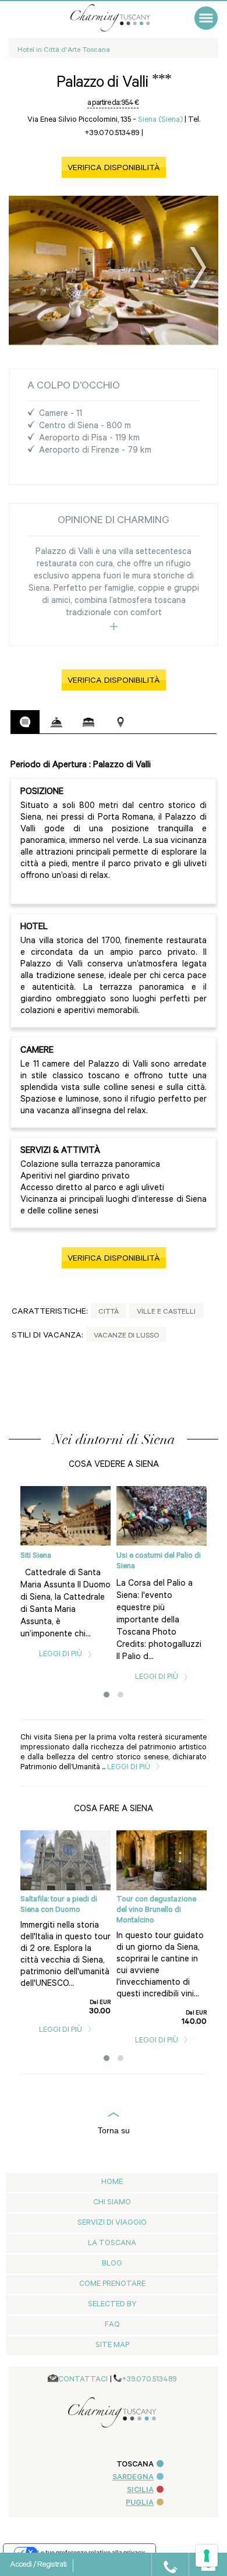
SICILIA (140, 2491)
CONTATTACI (83, 2380)
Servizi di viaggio (112, 2223)
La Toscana (112, 2244)
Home (112, 2182)
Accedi (22, 2566)
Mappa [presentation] (120, 722)
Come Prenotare (112, 2284)
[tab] (25, 722)
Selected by (112, 2305)
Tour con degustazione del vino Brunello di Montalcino (156, 1910)
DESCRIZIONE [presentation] (25, 722)
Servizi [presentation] (56, 722)
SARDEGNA (133, 2478)
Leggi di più (61, 1655)
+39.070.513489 (149, 2380)
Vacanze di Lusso (126, 1336)
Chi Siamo (112, 2203)
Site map (112, 2346)
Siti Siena (36, 1556)
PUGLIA (140, 2503)
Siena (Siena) (160, 120)
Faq (112, 2325)
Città (109, 1312)
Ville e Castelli (166, 1312)
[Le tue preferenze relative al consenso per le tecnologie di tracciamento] (207, 2556)
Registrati (52, 2566)
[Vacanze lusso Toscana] (122, 18)
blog (112, 2264)
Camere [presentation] (88, 722)
